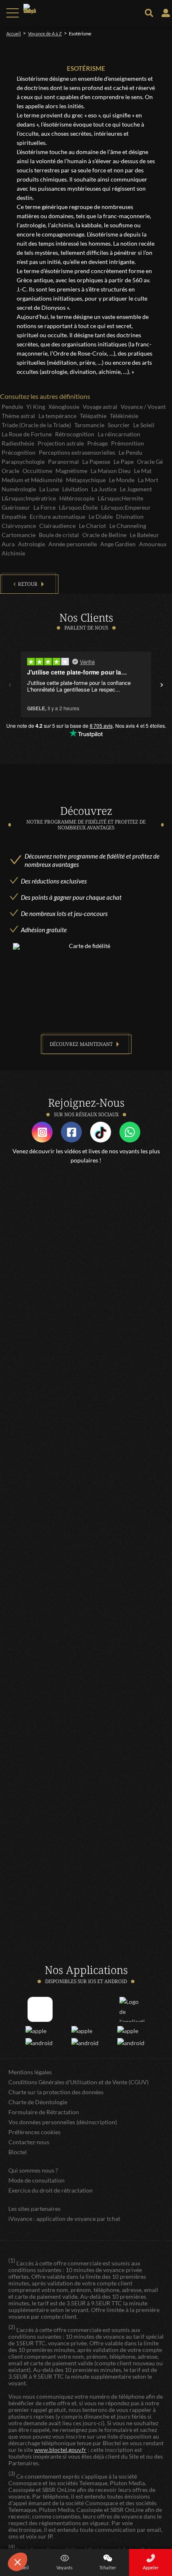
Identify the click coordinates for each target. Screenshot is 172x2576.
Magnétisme (71, 471)
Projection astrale (61, 443)
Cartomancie (19, 535)
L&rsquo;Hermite (120, 498)
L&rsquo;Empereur (126, 507)
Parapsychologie (23, 462)
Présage (97, 443)
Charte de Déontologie (38, 2102)
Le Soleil (144, 425)
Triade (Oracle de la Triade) (36, 425)
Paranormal (63, 462)
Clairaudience (57, 526)
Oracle (10, 471)
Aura (8, 544)
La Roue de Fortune (27, 434)
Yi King (36, 407)
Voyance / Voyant (143, 407)
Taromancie (89, 425)
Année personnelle (73, 544)
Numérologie (19, 489)
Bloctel (18, 2152)
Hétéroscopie (77, 498)
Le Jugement (136, 489)
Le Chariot (92, 526)
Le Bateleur (144, 535)
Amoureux (153, 544)
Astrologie (32, 544)
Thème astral (18, 416)
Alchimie (13, 553)
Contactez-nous (29, 2142)
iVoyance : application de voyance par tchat (64, 2219)
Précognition (19, 452)
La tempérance (57, 416)
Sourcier (119, 425)
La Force (44, 507)
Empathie (14, 516)
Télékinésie (124, 416)
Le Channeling (128, 526)
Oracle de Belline (104, 535)
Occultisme (37, 471)
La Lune (49, 489)
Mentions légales (30, 2072)
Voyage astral (100, 407)
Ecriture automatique (57, 516)
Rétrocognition (75, 434)
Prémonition (128, 443)
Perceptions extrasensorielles (77, 452)
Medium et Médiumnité (32, 480)
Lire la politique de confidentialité (46, 2541)
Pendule (12, 407)
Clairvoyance (19, 526)
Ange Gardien (118, 544)
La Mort (148, 480)
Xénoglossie (64, 407)
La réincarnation (119, 434)
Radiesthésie (18, 443)
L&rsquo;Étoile (78, 507)
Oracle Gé (150, 462)
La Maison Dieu (111, 471)
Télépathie (93, 416)
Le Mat (143, 471)
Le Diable (101, 516)
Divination (130, 516)
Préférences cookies (34, 2132)
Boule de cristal (59, 535)
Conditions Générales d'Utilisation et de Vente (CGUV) (78, 2082)
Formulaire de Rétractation (44, 2112)
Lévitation (75, 489)
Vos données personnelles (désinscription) (63, 2122)
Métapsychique (86, 480)
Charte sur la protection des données (56, 2092)
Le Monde (122, 480)
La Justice (104, 489)
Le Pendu (130, 452)
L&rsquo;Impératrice (29, 498)
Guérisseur (16, 507)
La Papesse (96, 462)
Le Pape (124, 462)
